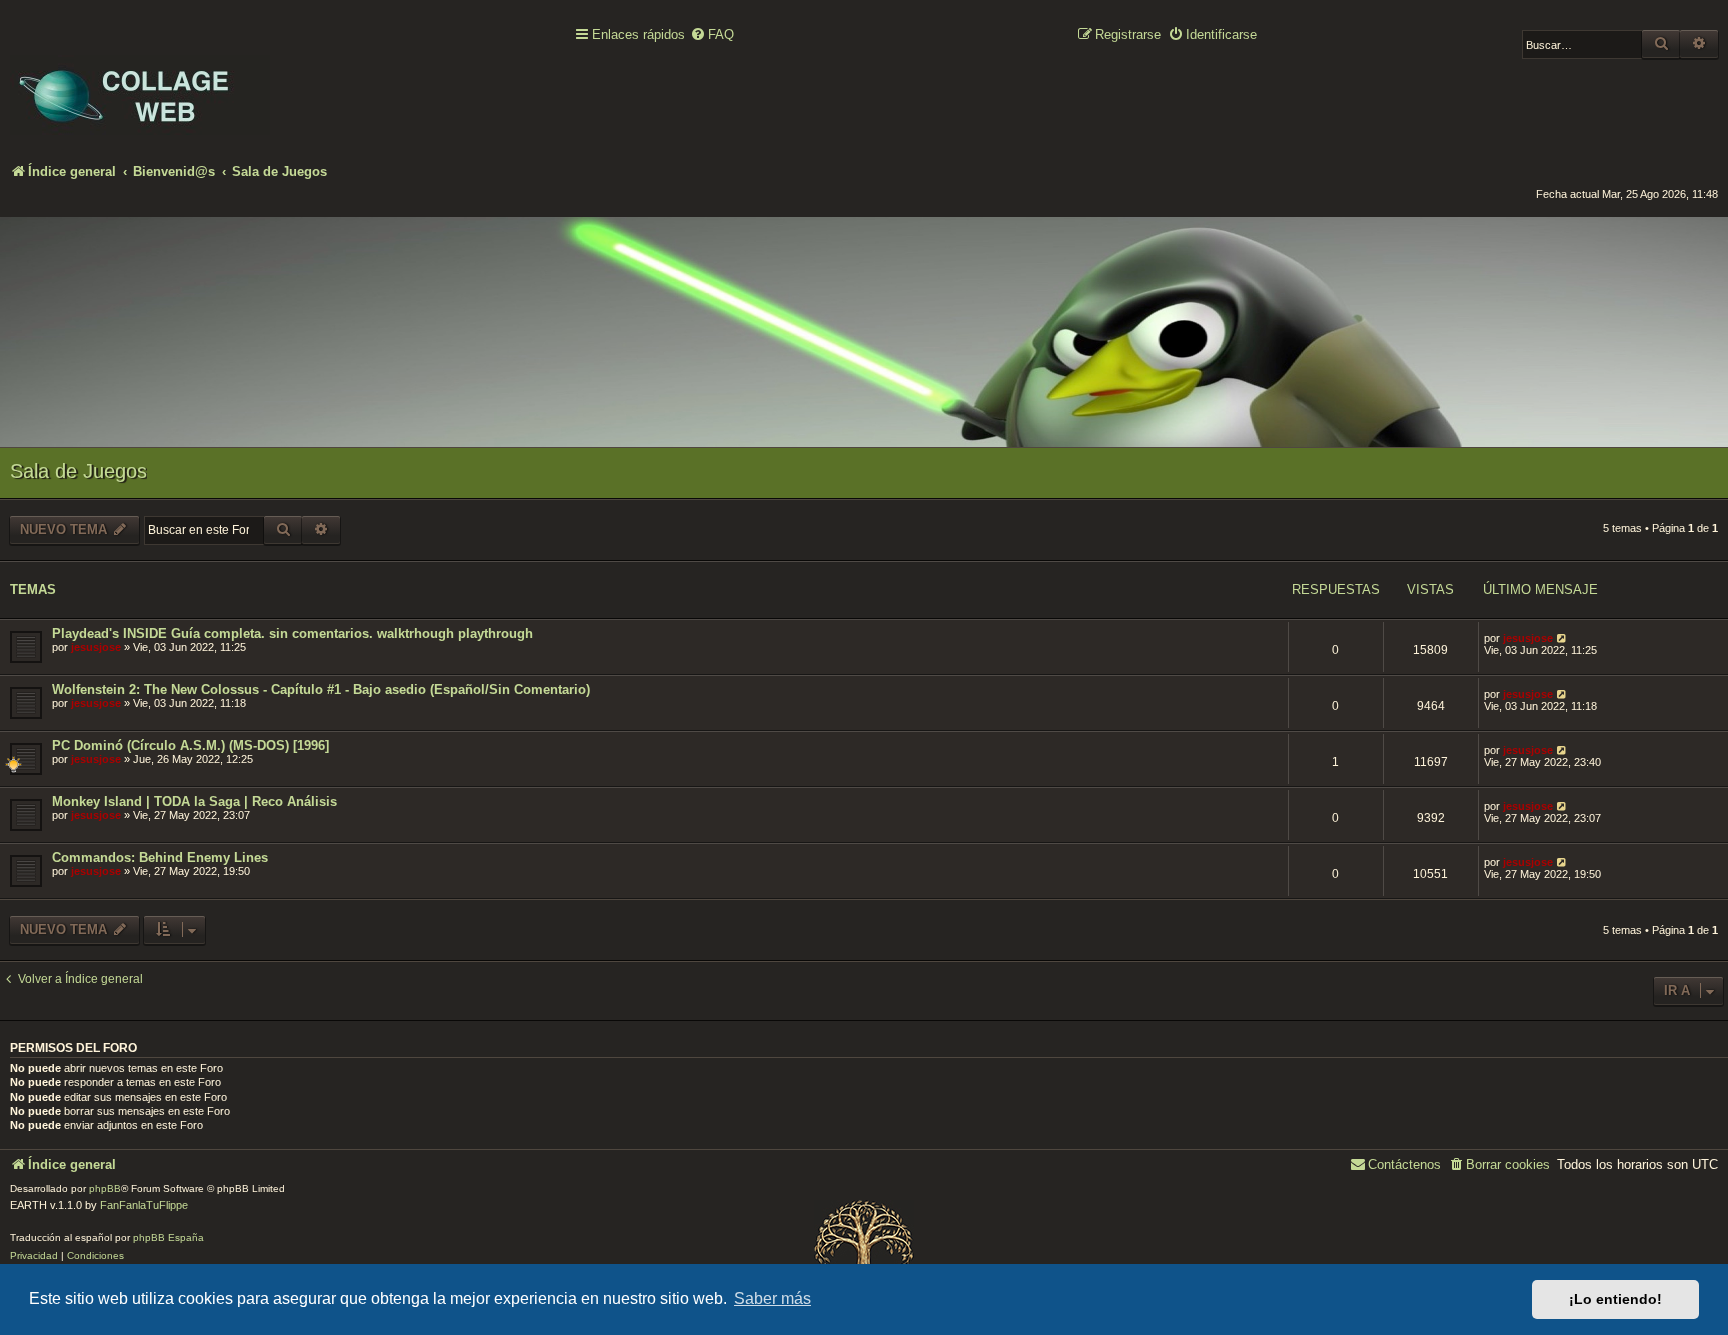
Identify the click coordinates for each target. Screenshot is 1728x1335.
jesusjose (96, 647)
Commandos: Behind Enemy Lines (160, 857)
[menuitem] (712, 35)
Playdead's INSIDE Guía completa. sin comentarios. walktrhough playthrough (292, 633)
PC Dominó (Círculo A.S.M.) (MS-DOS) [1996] (190, 745)
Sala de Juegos (78, 471)
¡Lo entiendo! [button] (1615, 1299)
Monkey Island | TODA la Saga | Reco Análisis (194, 801)
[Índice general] (140, 81)
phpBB (105, 1188)
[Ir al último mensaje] (1562, 638)
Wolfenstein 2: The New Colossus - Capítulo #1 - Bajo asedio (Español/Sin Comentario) (321, 689)
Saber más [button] (772, 1298)
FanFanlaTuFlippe (144, 1205)
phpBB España (168, 1237)
